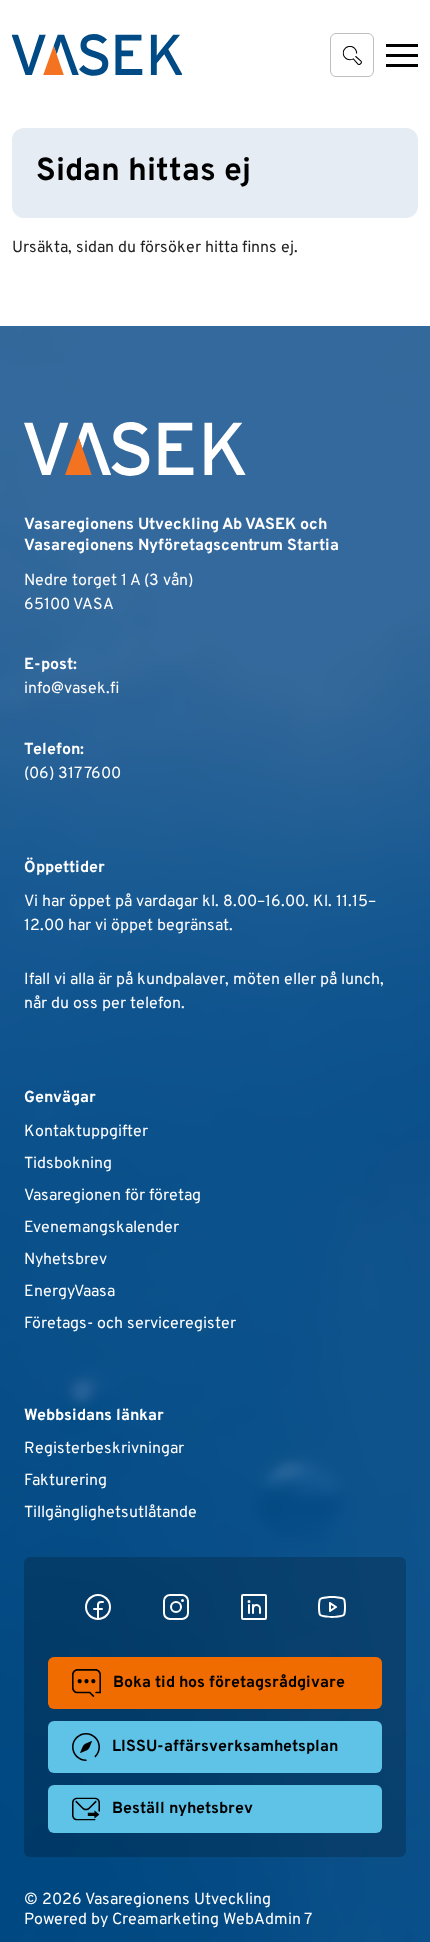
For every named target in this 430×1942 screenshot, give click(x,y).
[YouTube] (332, 1607)
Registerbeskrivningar (104, 1449)
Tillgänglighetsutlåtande (110, 1513)
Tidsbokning (68, 1164)
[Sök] (352, 55)
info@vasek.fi (71, 689)
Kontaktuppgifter (86, 1132)
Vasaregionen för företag (112, 1196)
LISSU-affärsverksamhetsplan (225, 1747)
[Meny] (402, 55)
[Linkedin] (254, 1607)
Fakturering (65, 1481)
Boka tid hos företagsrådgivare (229, 1683)
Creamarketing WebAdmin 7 (212, 1920)
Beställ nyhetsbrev (182, 1809)
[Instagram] (176, 1607)
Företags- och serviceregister (130, 1324)
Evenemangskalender (101, 1228)
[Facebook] (98, 1607)
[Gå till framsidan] (97, 55)
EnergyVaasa (69, 1292)
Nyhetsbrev (65, 1260)
